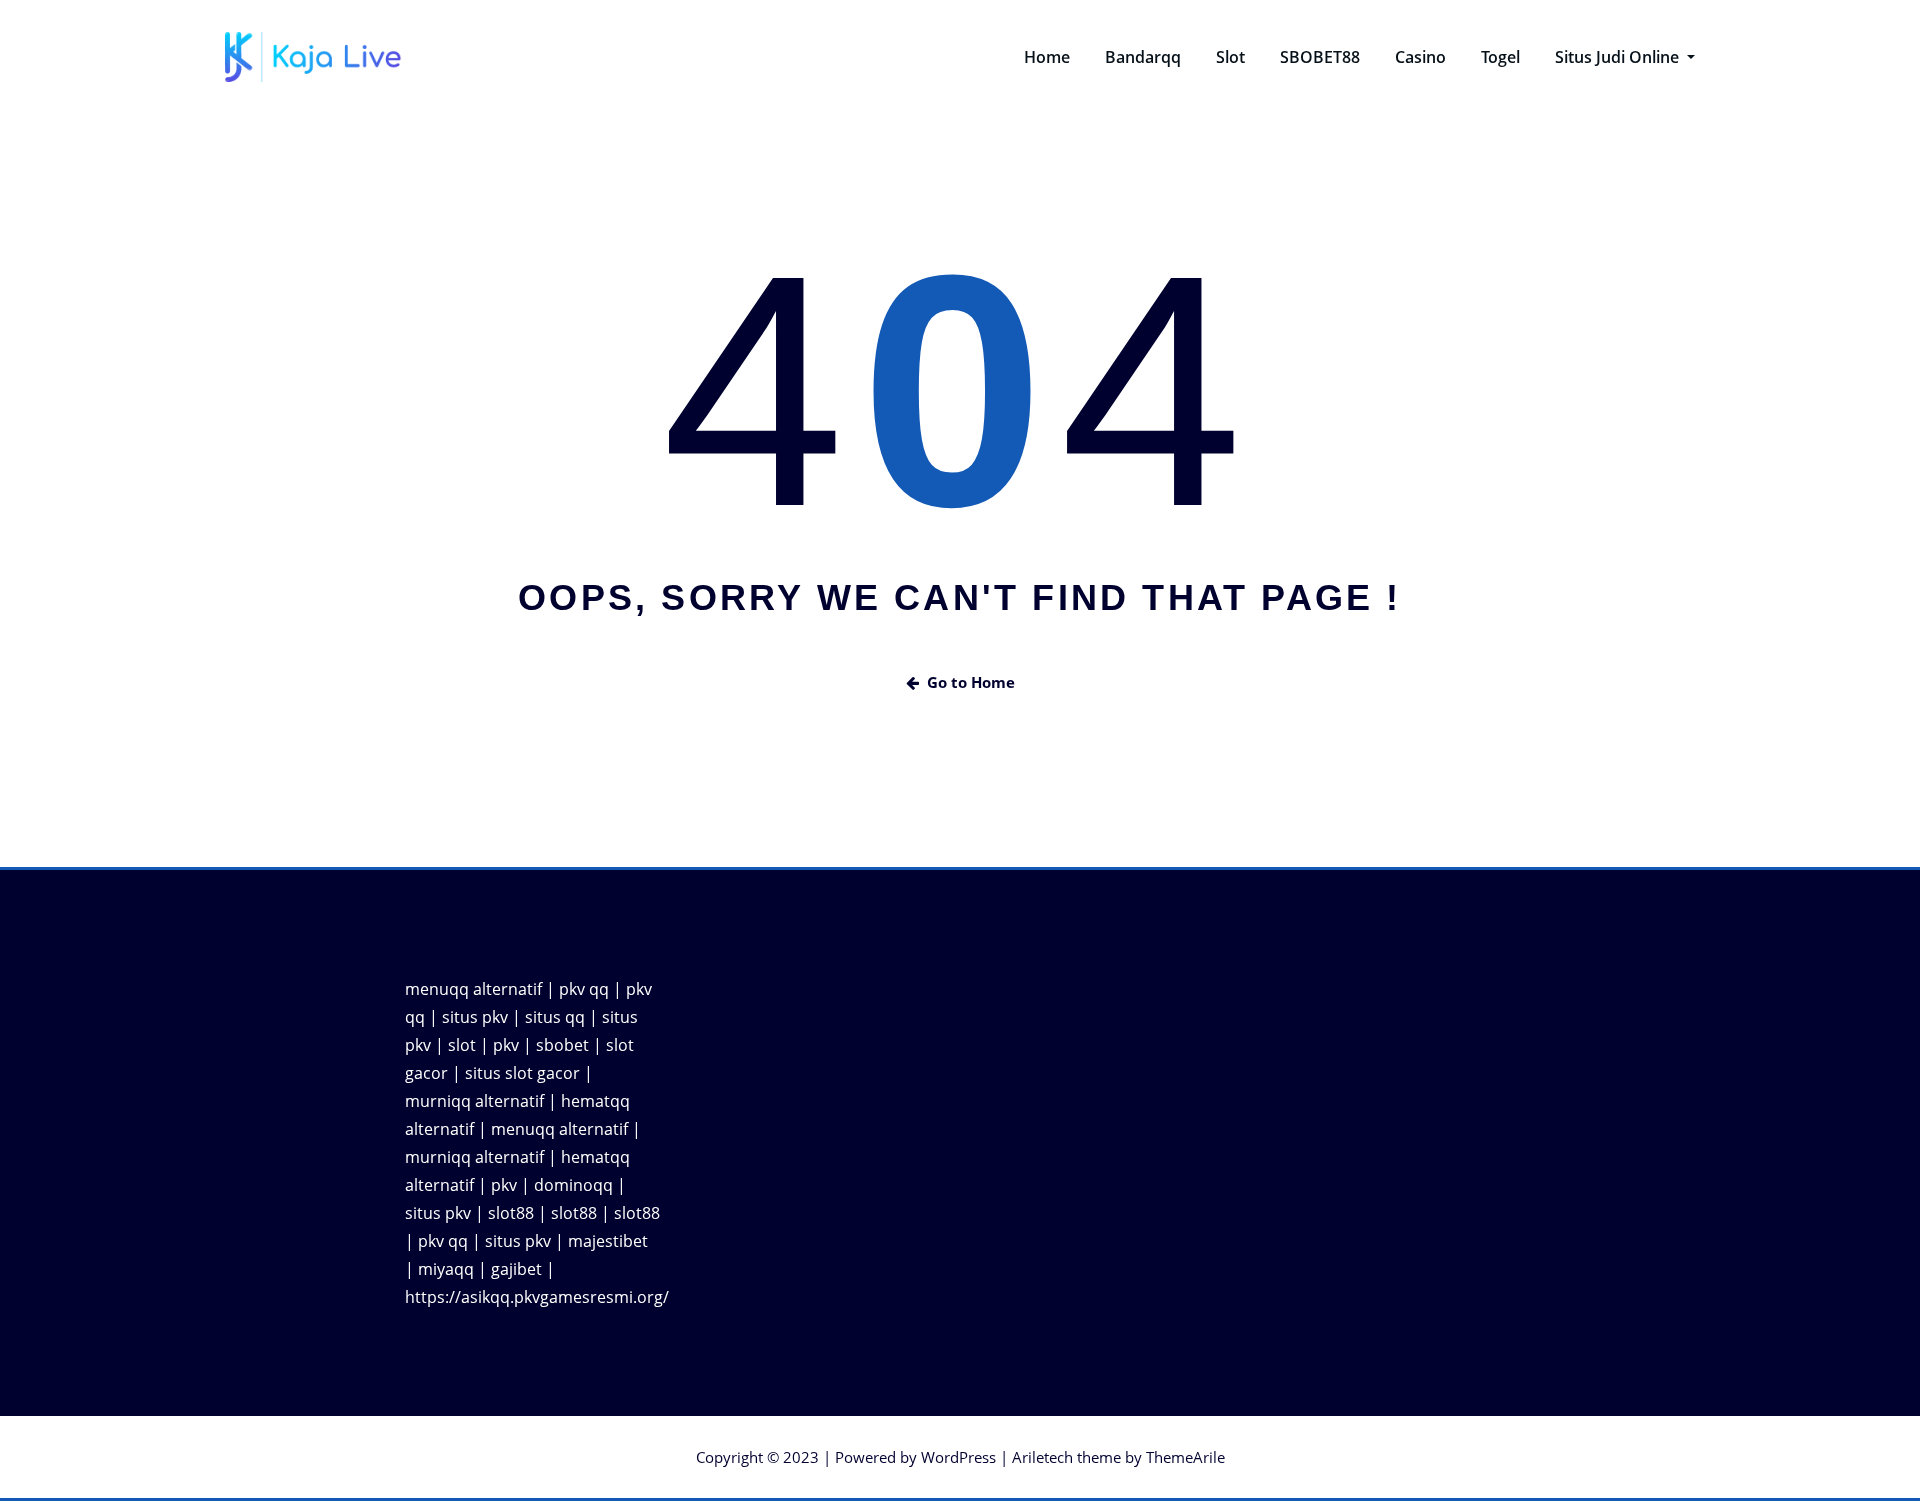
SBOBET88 (1320, 57)
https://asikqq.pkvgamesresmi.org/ (537, 1297)
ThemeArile (1185, 1457)
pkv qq (584, 989)
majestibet (608, 1241)
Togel (1500, 57)
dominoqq (573, 1185)
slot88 (511, 1213)
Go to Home (971, 682)
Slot (1230, 57)
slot (462, 1045)
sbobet (562, 1045)
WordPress (958, 1457)
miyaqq (446, 1269)
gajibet (516, 1269)
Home (1047, 57)
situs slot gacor (522, 1073)
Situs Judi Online (1619, 57)
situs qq (555, 1017)
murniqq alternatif (474, 1101)
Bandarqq (1143, 57)
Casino (1420, 57)
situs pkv (475, 1017)
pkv (506, 1045)
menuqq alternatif (473, 989)
